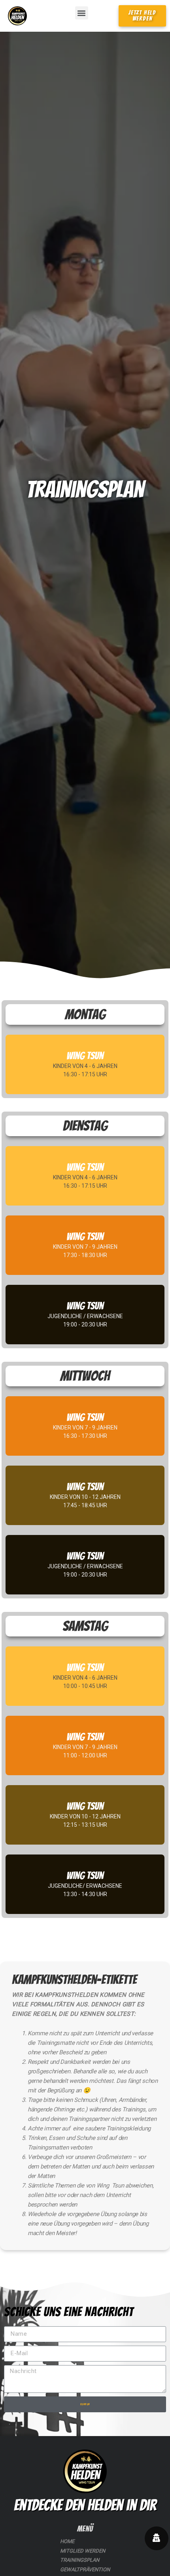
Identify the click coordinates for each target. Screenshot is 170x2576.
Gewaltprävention (85, 2569)
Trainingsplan (80, 2560)
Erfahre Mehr (85, 1077)
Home (67, 2541)
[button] (82, 13)
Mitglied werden (83, 2551)
